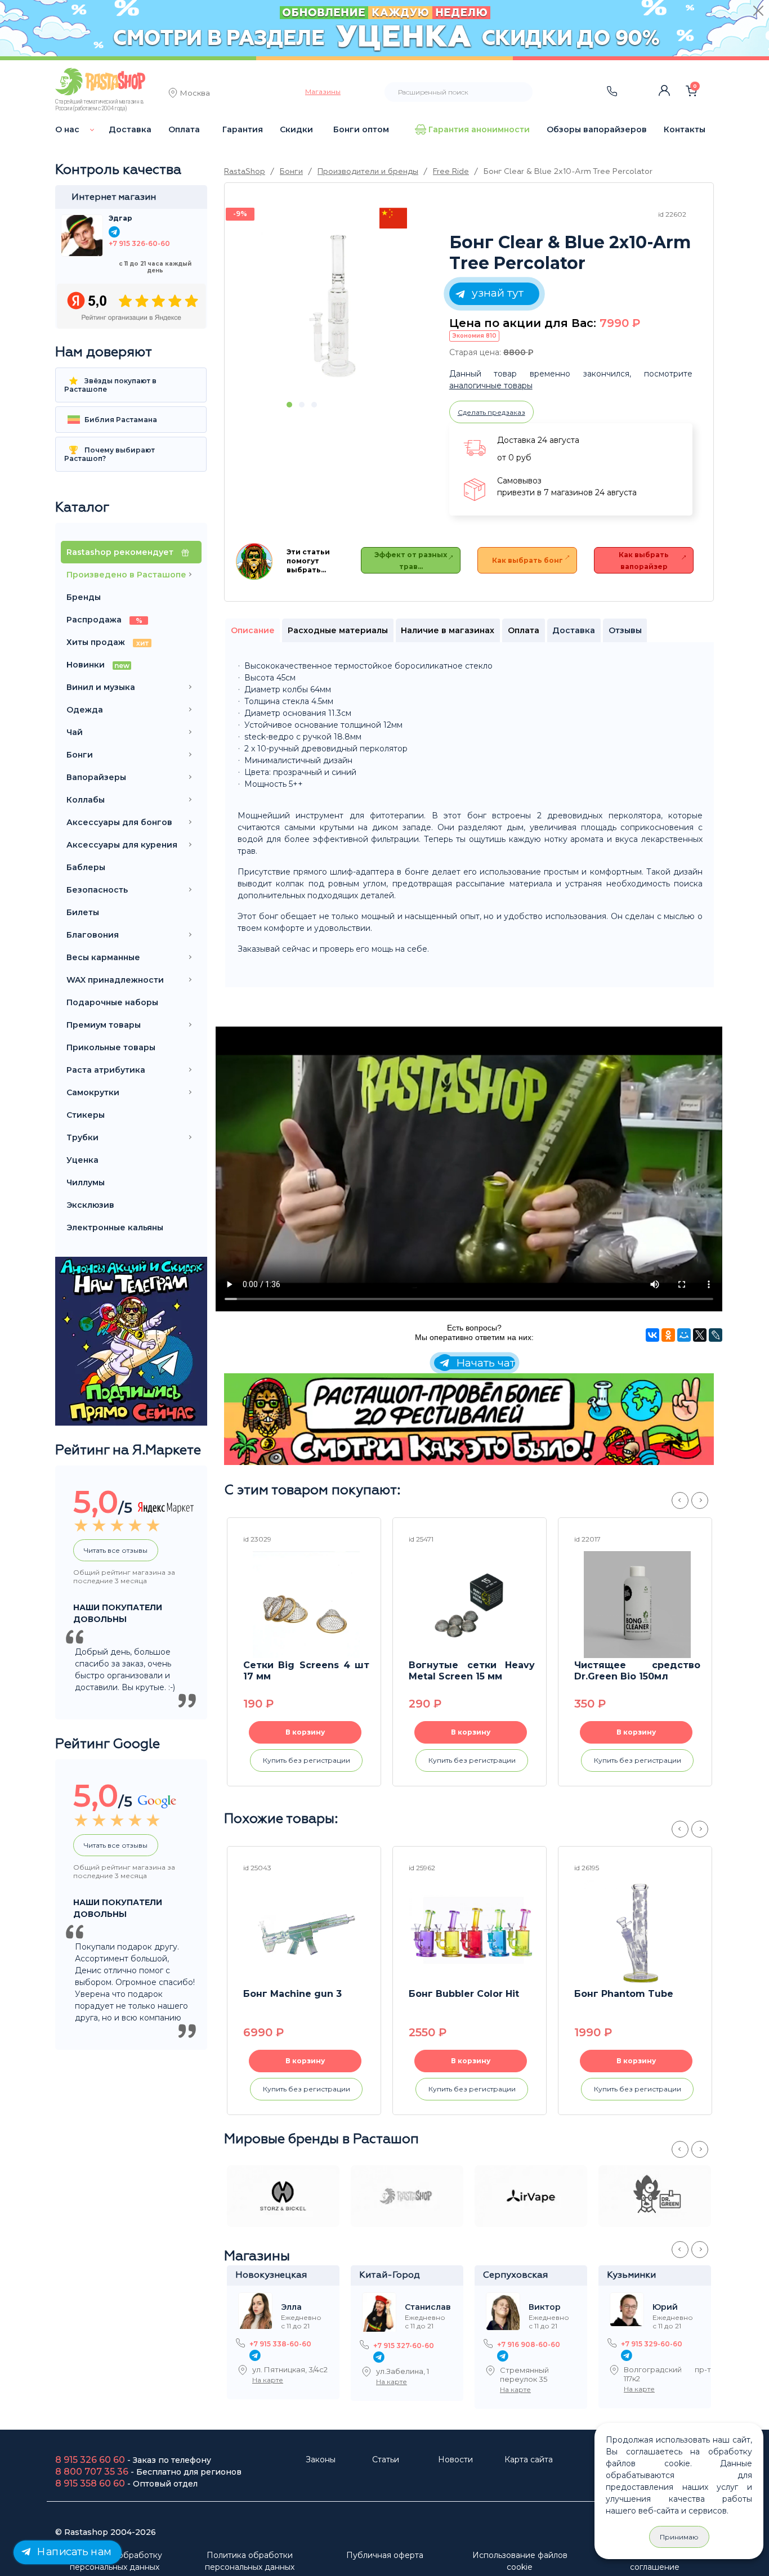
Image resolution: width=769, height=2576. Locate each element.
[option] (334, 306)
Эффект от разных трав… (411, 561)
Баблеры (86, 867)
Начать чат (484, 1363)
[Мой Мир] (684, 1335)
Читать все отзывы (116, 1550)
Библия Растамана (120, 420)
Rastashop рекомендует (121, 552)
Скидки (296, 129)
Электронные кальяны (115, 1227)
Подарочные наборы (112, 1002)
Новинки (98, 665)
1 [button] (289, 405)
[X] (700, 1335)
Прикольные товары (111, 1047)
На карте (268, 2380)
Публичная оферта (385, 2555)
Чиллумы (86, 1182)
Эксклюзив (90, 1205)
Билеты (83, 912)
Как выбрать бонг (527, 560)
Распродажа (104, 620)
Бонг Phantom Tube (624, 1994)
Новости (455, 2459)
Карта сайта (529, 2459)
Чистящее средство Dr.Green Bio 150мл (637, 1671)
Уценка (82, 1160)
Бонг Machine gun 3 (292, 1994)
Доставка (130, 129)
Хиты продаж (108, 642)
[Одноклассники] (668, 1335)
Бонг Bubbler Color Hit (464, 1994)
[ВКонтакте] (652, 1335)
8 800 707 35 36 (92, 2472)
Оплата (184, 129)
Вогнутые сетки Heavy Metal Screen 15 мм (472, 1671)
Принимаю (679, 2537)
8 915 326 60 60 (90, 2460)
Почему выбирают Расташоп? (109, 454)
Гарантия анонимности (479, 129)
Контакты (685, 129)
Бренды (84, 597)
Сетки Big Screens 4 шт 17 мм (306, 1671)
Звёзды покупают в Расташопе (110, 385)
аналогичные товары (491, 386)
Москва (195, 94)
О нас (67, 129)
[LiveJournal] (716, 1335)
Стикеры (86, 1115)
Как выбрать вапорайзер (644, 561)
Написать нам (73, 2552)
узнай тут (496, 293)
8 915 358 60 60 (90, 2483)
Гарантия (243, 129)
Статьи (386, 2459)
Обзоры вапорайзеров (597, 129)
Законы (321, 2459)
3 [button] (314, 405)
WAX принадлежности (115, 980)
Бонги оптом (361, 129)
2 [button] (302, 405)
